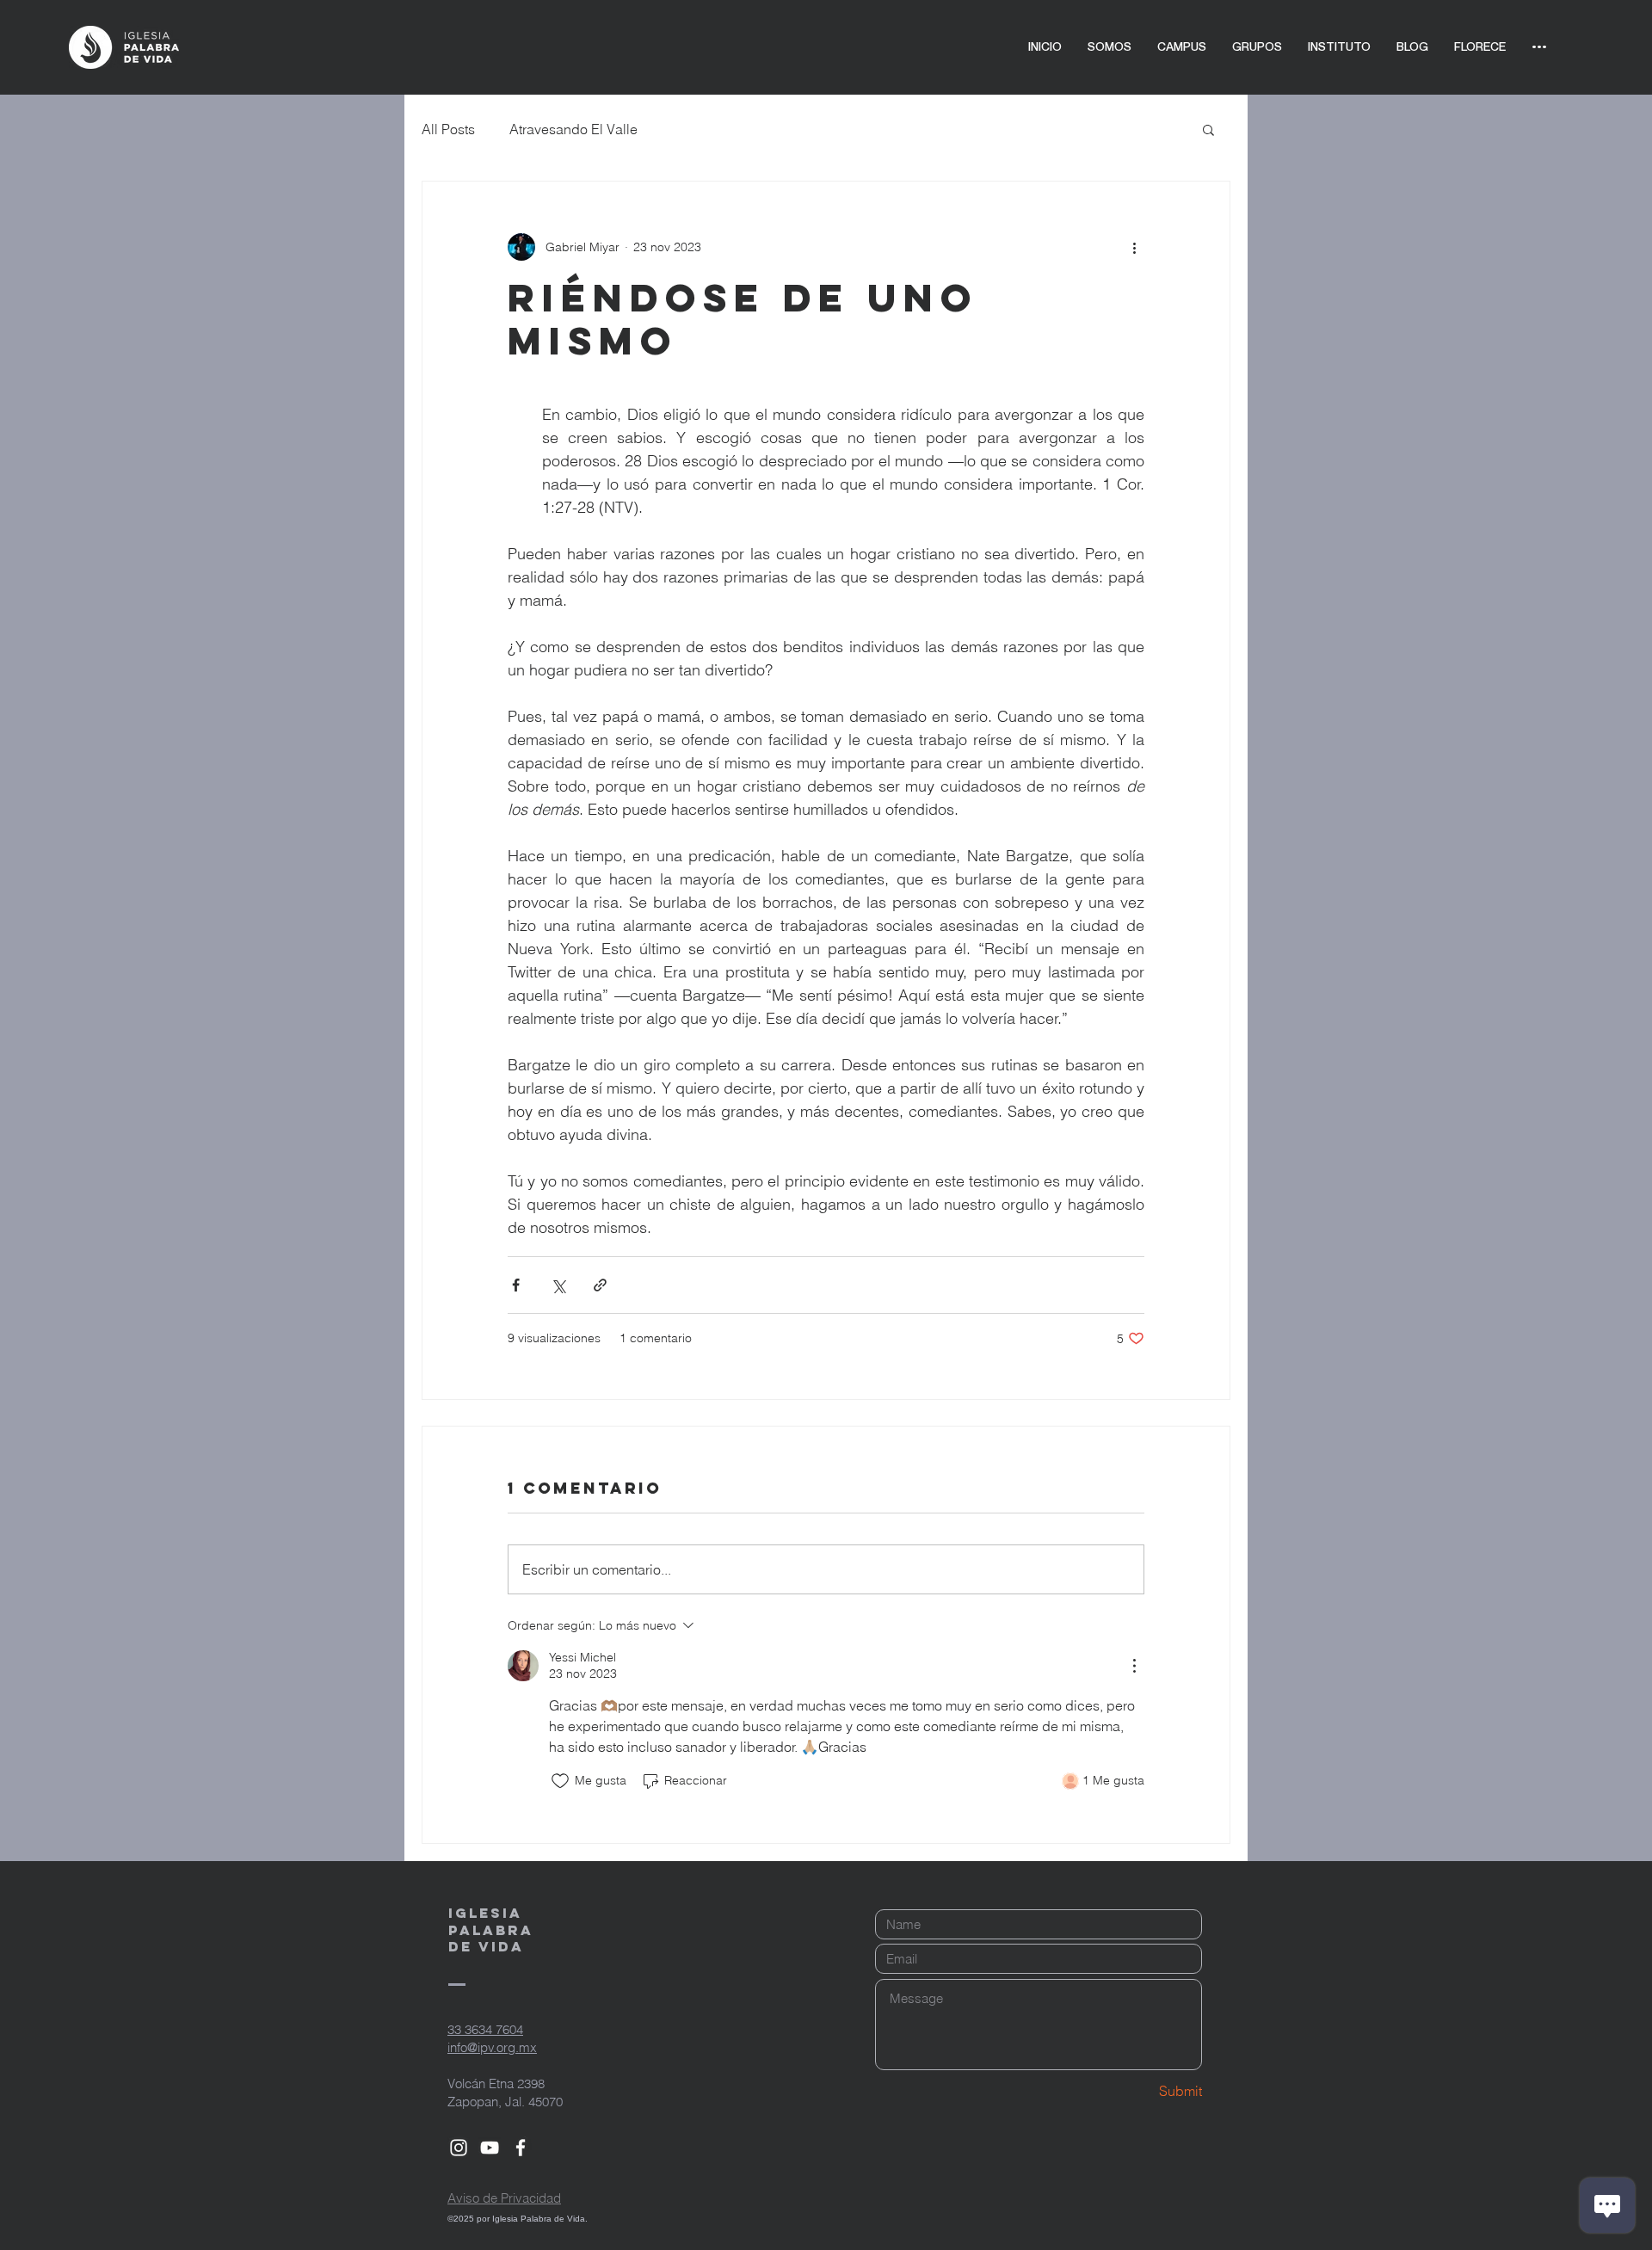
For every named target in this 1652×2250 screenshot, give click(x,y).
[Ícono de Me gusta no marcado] (560, 1781)
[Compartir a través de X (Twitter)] (558, 1285)
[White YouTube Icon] (490, 2148)
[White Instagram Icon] (459, 2148)
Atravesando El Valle (573, 129)
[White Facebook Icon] (521, 2148)
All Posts (448, 129)
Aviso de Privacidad (504, 2198)
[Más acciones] (1134, 247)
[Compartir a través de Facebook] (516, 1285)
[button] (1208, 129)
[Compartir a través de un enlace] (600, 1285)
